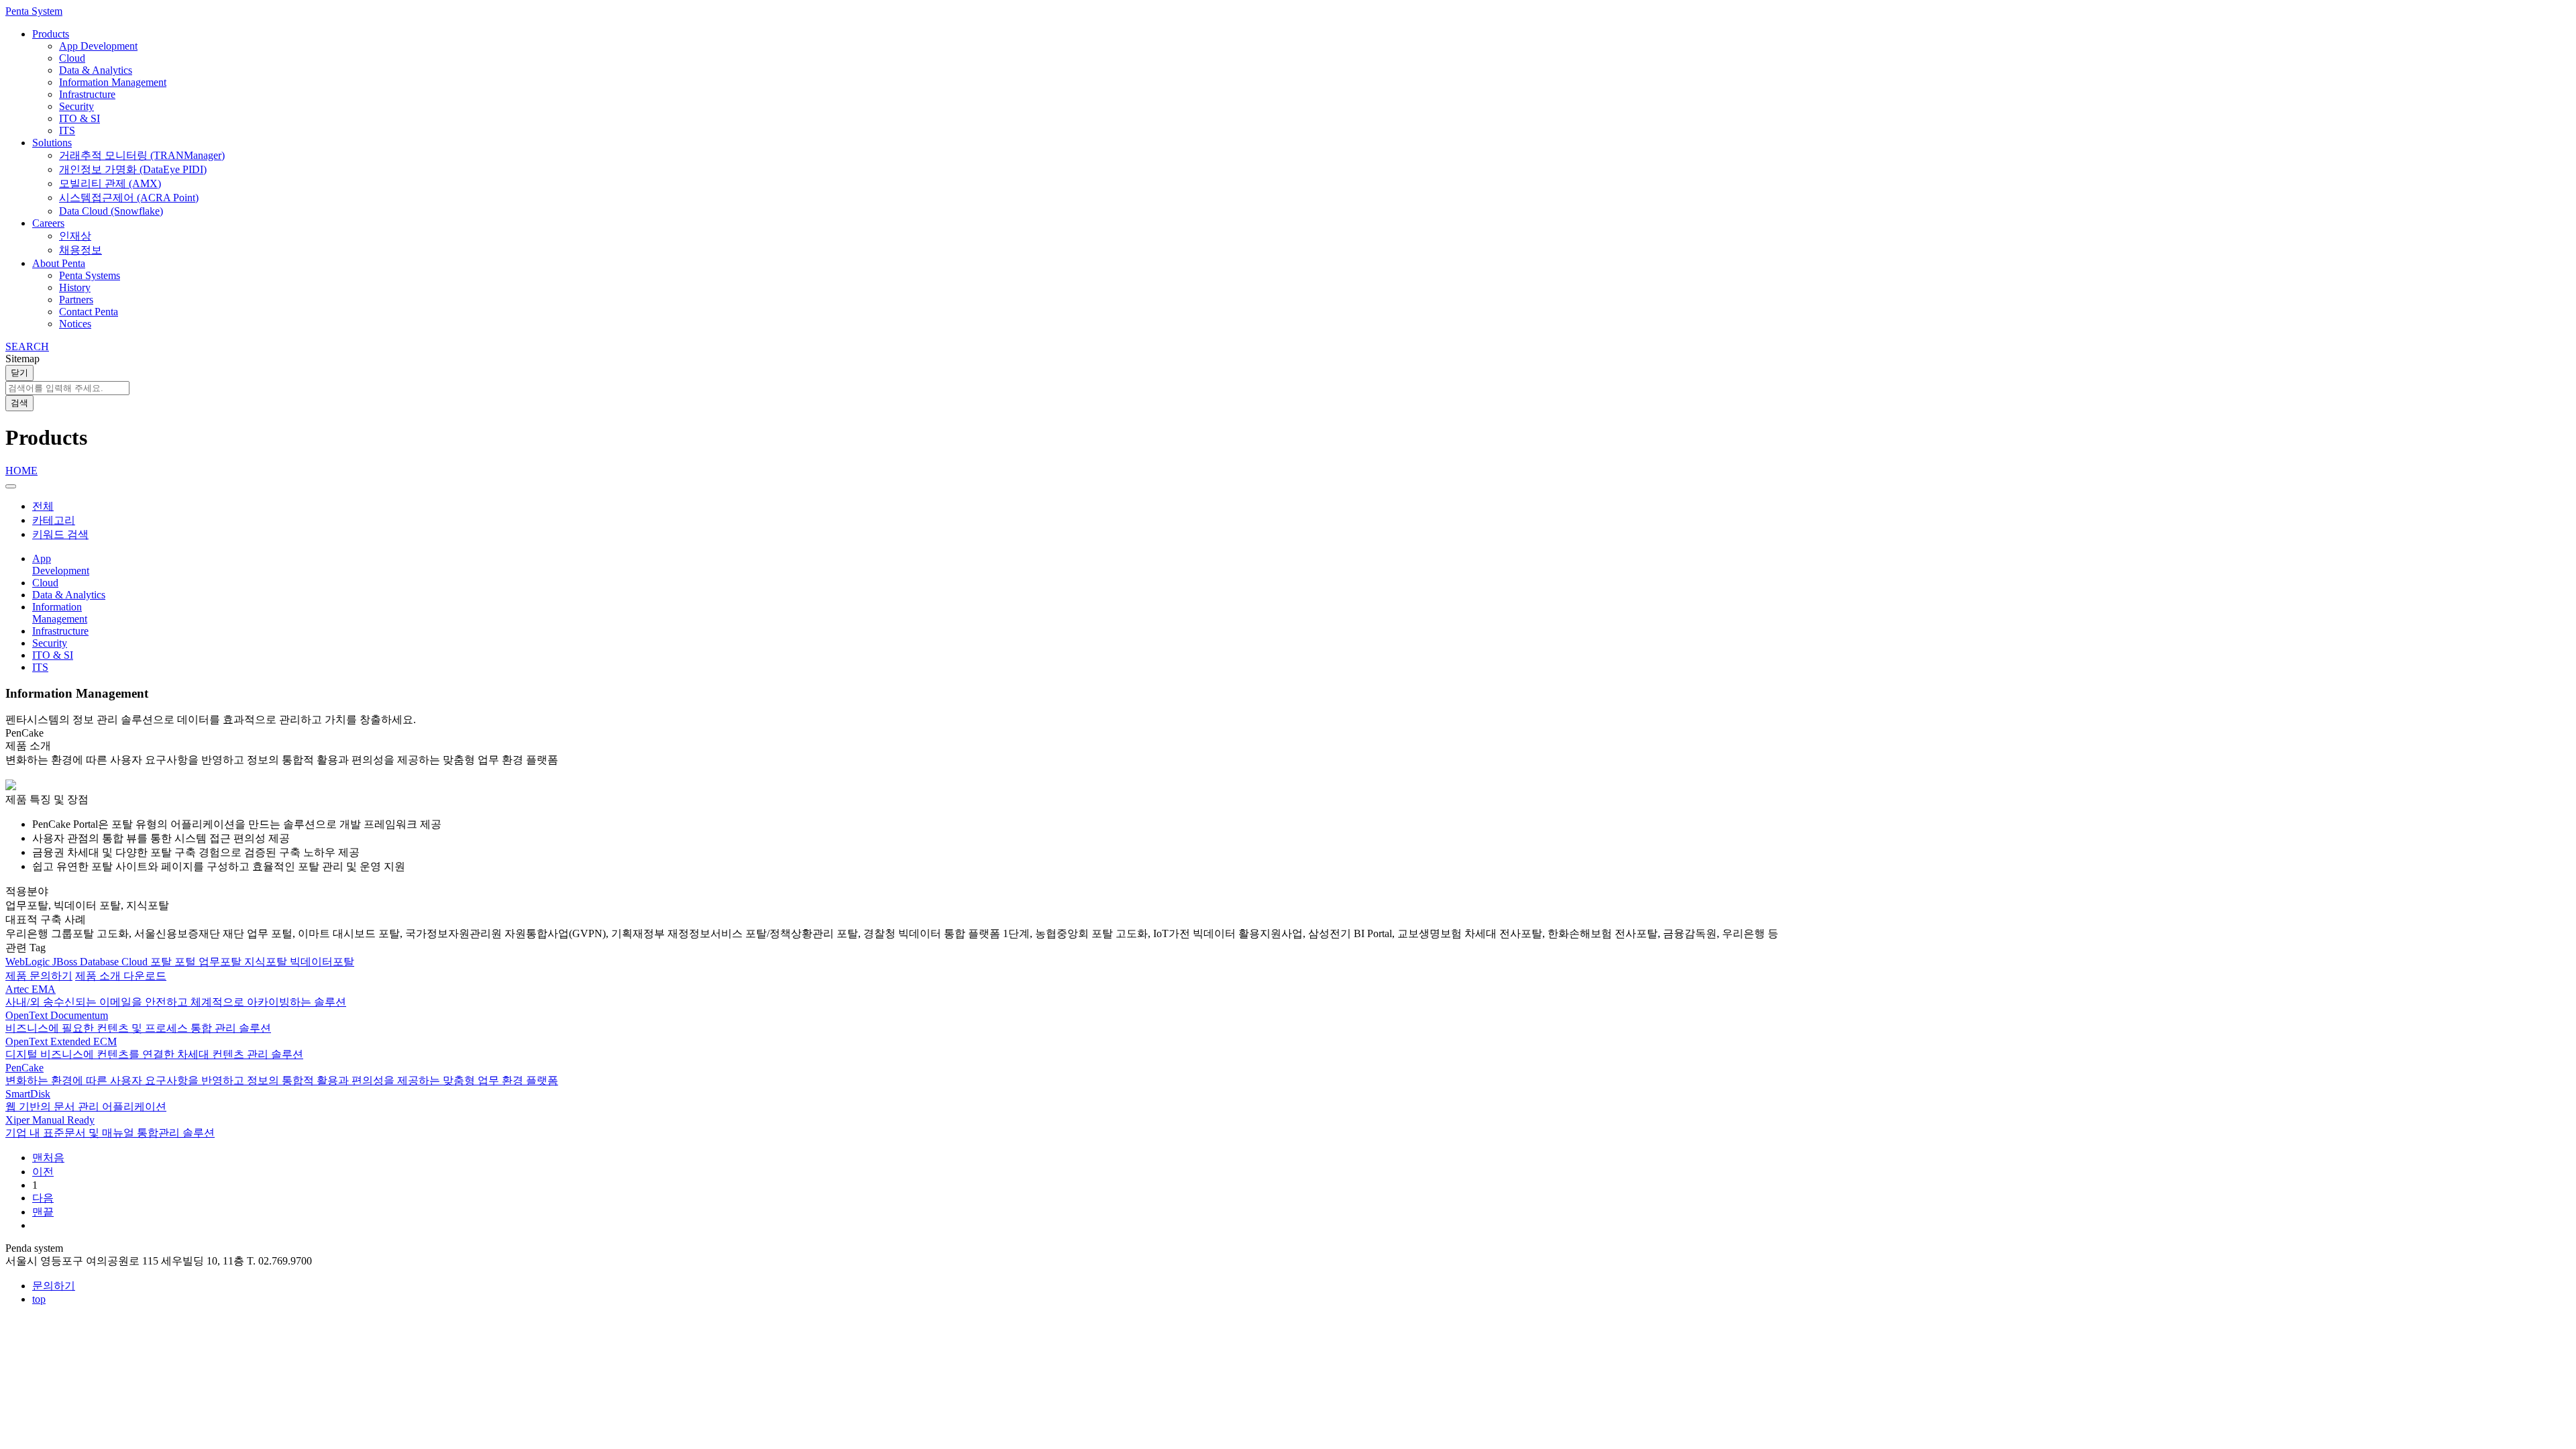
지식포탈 (267, 962)
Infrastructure (87, 94)
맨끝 (43, 1212)
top (39, 1299)
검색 (19, 403)
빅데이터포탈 (322, 962)
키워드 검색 (60, 534)
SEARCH (27, 346)
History (75, 287)
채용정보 (80, 250)
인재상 (75, 236)
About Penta (59, 263)
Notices (75, 324)
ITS (67, 130)
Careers (48, 223)
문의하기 (54, 1286)
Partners (76, 300)
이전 (43, 1172)
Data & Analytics (96, 70)
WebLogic (29, 962)
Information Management (113, 82)
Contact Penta (89, 312)
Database (101, 962)
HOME (21, 471)
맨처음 (48, 1158)
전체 (43, 506)
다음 (43, 1198)
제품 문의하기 (39, 976)
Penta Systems (90, 275)
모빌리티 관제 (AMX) (110, 183)
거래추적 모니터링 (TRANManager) (142, 155)
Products (51, 34)
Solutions (52, 143)
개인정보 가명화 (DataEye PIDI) (133, 169)
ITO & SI (79, 118)
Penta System (34, 11)
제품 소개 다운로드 (121, 976)
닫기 (19, 373)
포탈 (162, 962)
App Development (98, 46)
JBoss (66, 962)
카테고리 (54, 520)
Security (76, 106)
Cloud (72, 58)
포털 (186, 962)
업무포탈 (221, 962)
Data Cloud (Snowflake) (111, 211)
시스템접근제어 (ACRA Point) (129, 198)
